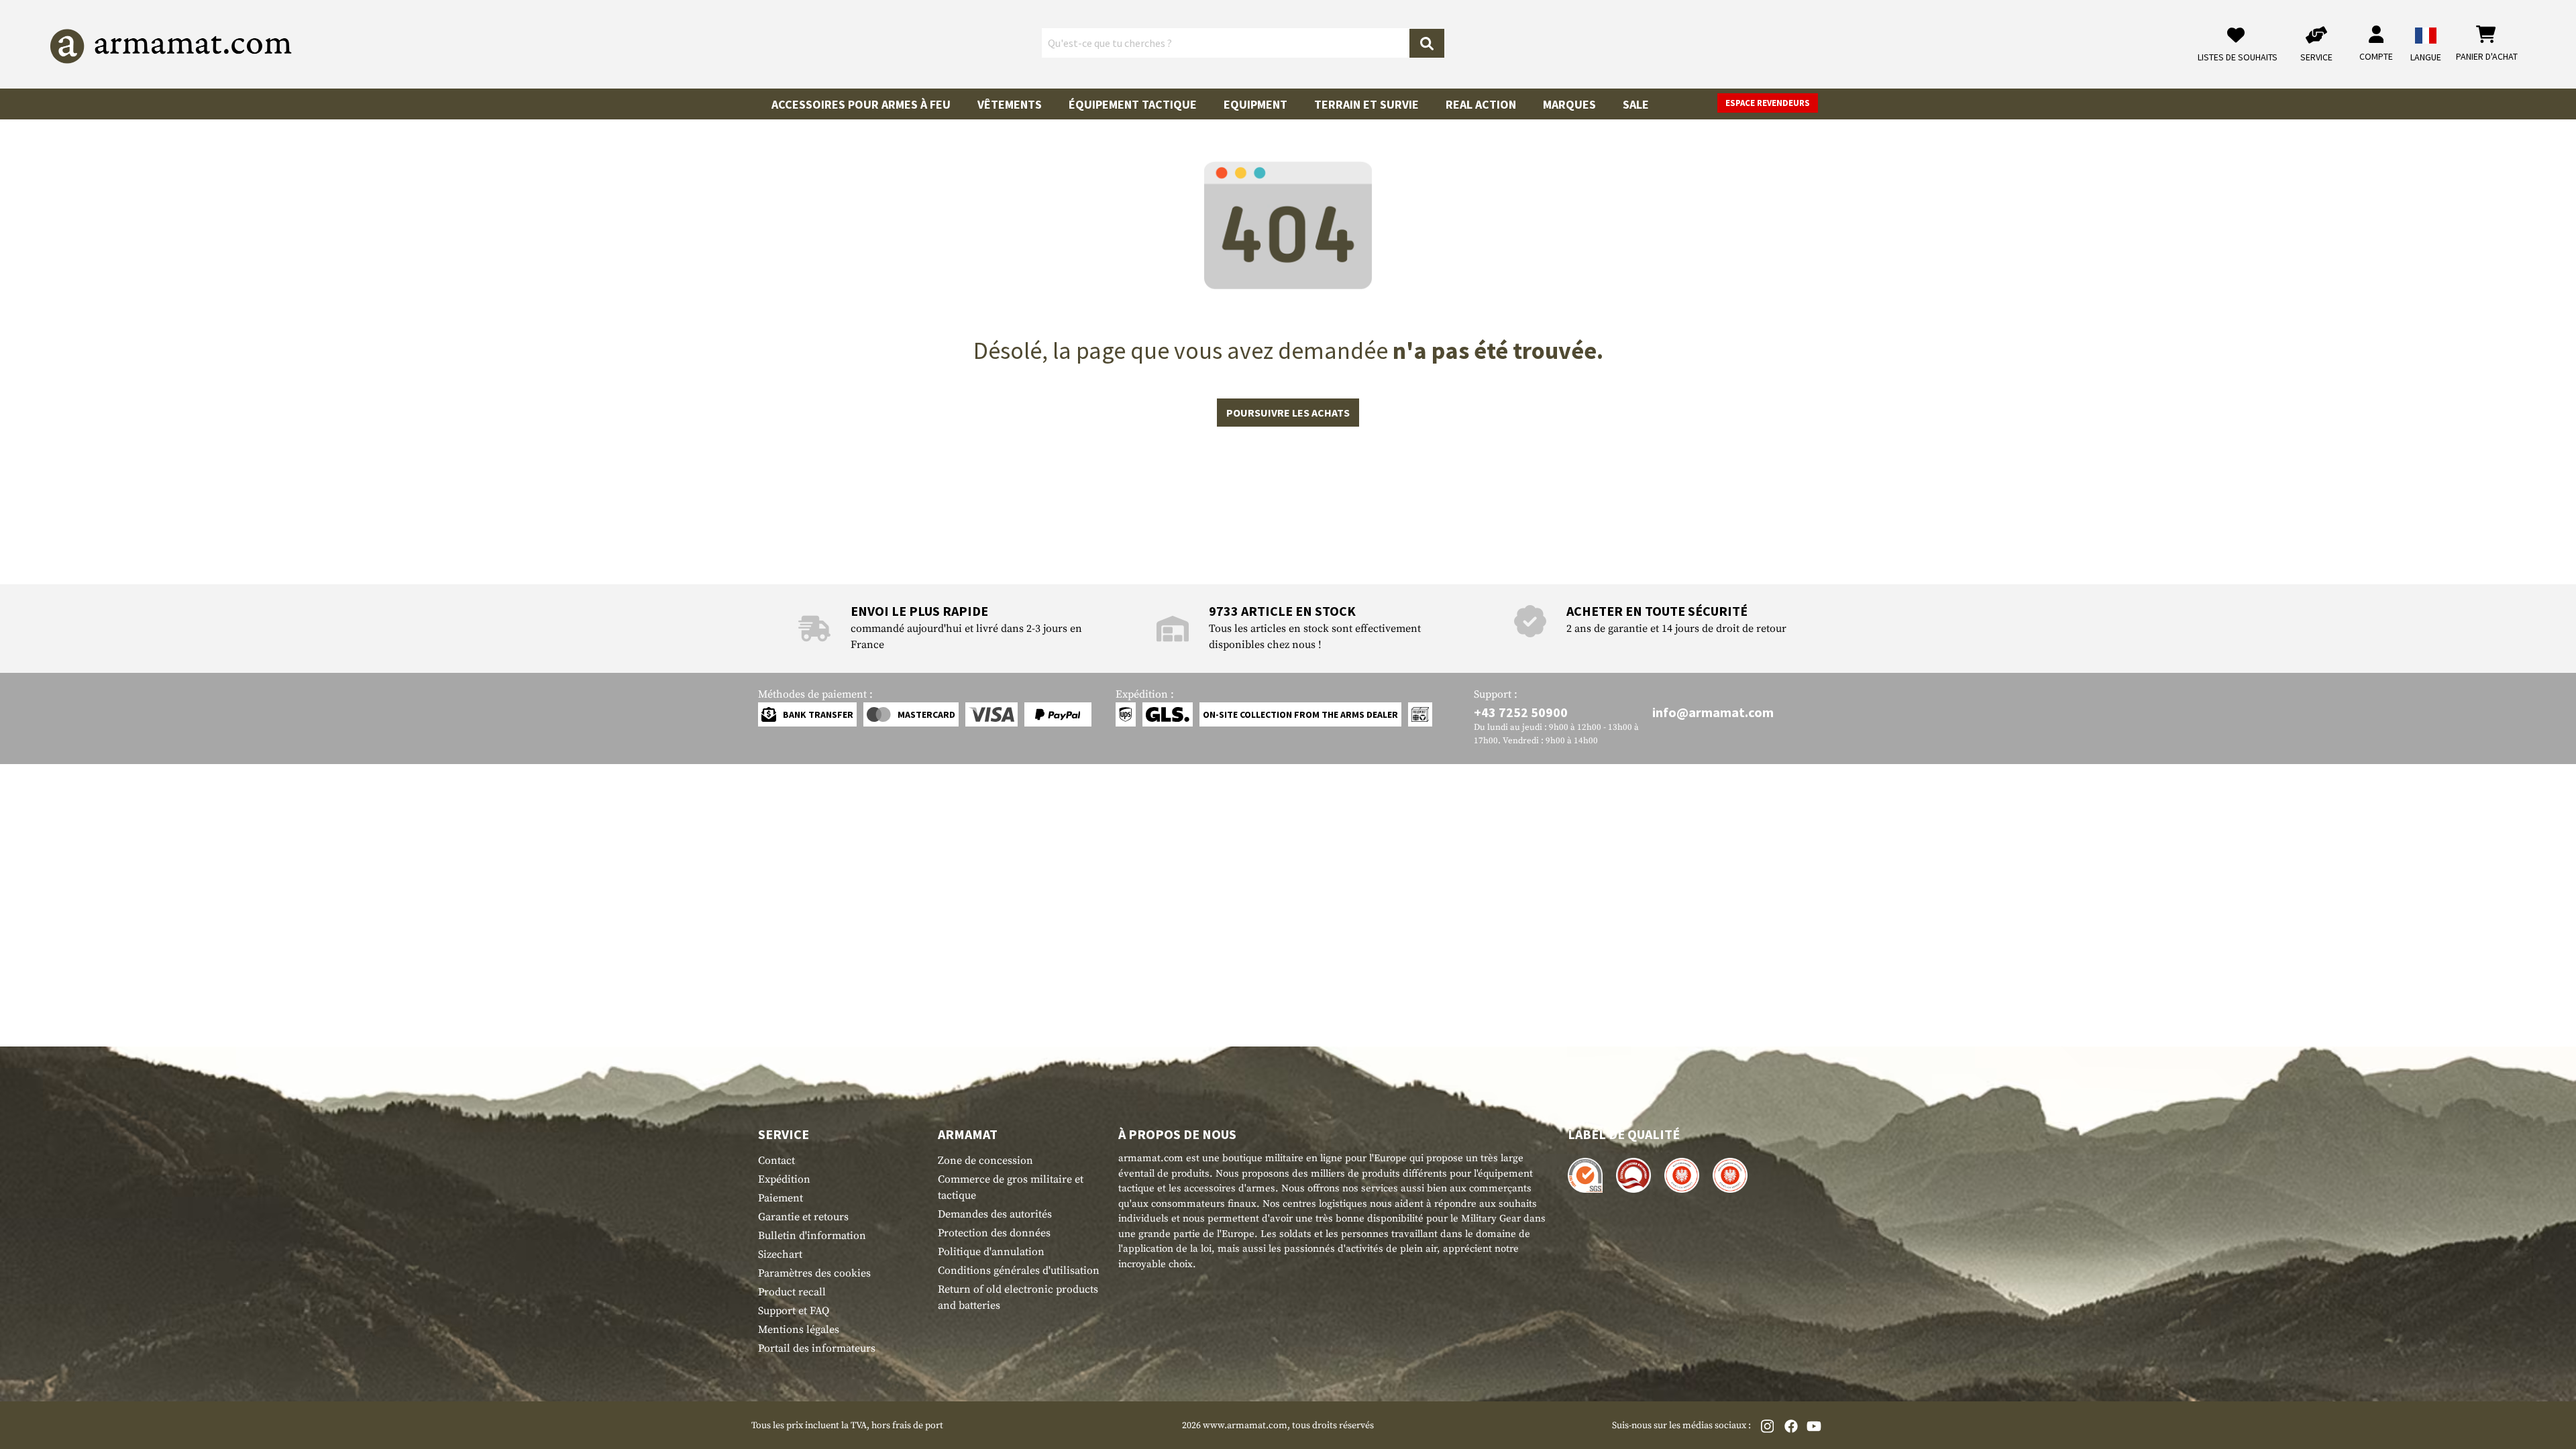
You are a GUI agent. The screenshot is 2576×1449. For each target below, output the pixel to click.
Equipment (1255, 104)
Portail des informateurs (817, 1348)
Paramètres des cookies (814, 1273)
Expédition (784, 1179)
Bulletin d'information (812, 1236)
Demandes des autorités (995, 1214)
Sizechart (780, 1254)
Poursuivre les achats (1288, 413)
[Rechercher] (1427, 43)
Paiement (781, 1198)
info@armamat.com (1713, 712)
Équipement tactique (1133, 104)
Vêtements (1010, 104)
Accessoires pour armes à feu (861, 104)
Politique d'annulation (991, 1252)
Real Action (1481, 104)
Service (784, 1134)
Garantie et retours (803, 1217)
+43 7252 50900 (1521, 712)
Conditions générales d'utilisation (1019, 1271)
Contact (776, 1161)
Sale (1636, 104)
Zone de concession (985, 1161)
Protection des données (994, 1233)
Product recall (792, 1292)
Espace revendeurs (1768, 103)
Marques (1569, 104)
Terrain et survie (1366, 104)
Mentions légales (799, 1330)
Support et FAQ (794, 1311)
